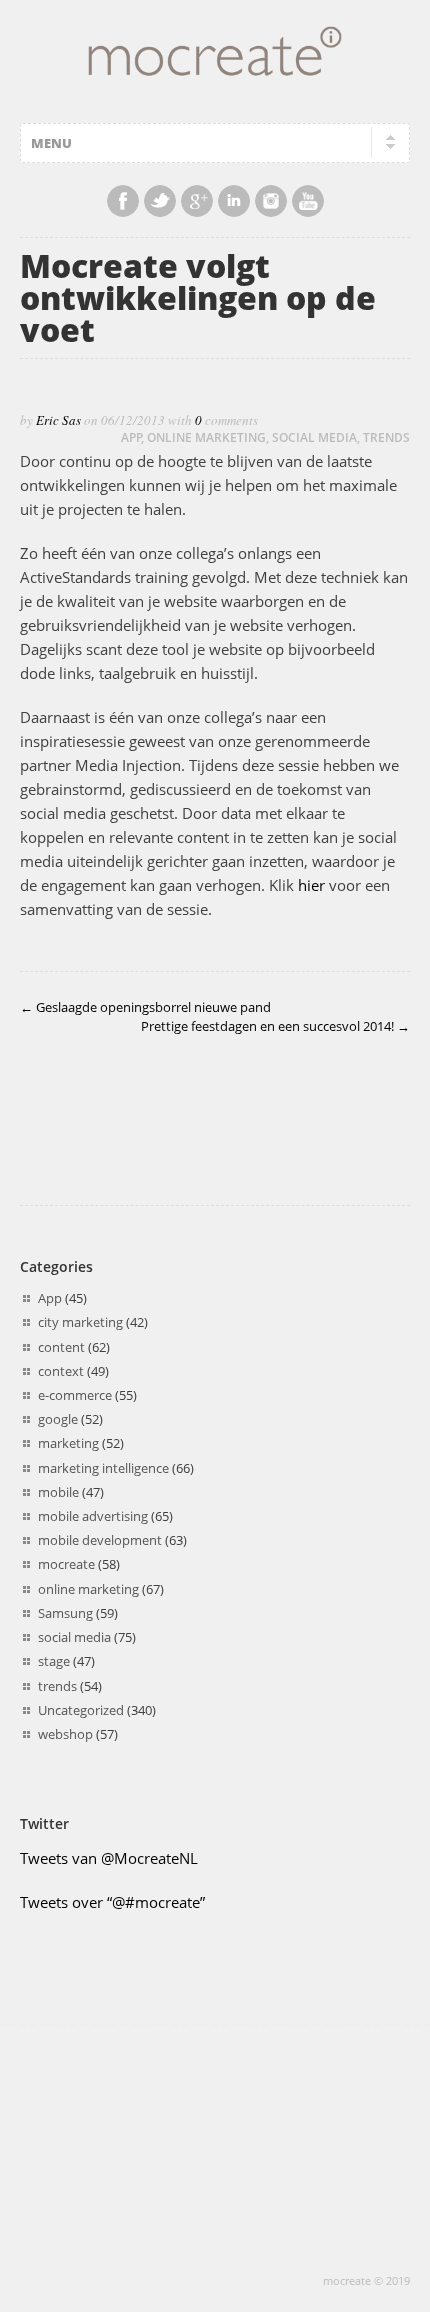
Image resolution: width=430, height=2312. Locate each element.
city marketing (80, 1322)
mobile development (100, 1540)
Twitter (160, 201)
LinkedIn (234, 201)
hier (311, 885)
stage (54, 1661)
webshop (65, 1734)
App (131, 437)
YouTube (308, 201)
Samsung (65, 1613)
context (61, 1371)
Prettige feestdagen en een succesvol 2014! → (275, 1026)
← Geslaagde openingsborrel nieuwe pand (145, 1007)
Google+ (197, 201)
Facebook (123, 201)
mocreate (66, 1564)
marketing (68, 1443)
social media (314, 437)
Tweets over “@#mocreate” (112, 1902)
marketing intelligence (103, 1468)
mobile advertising (93, 1516)
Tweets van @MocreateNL (109, 1858)
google (58, 1419)
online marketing (206, 437)
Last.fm (271, 201)
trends (386, 437)
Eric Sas (58, 420)
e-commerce (75, 1395)
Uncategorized (81, 1710)
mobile (58, 1492)
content (61, 1347)
